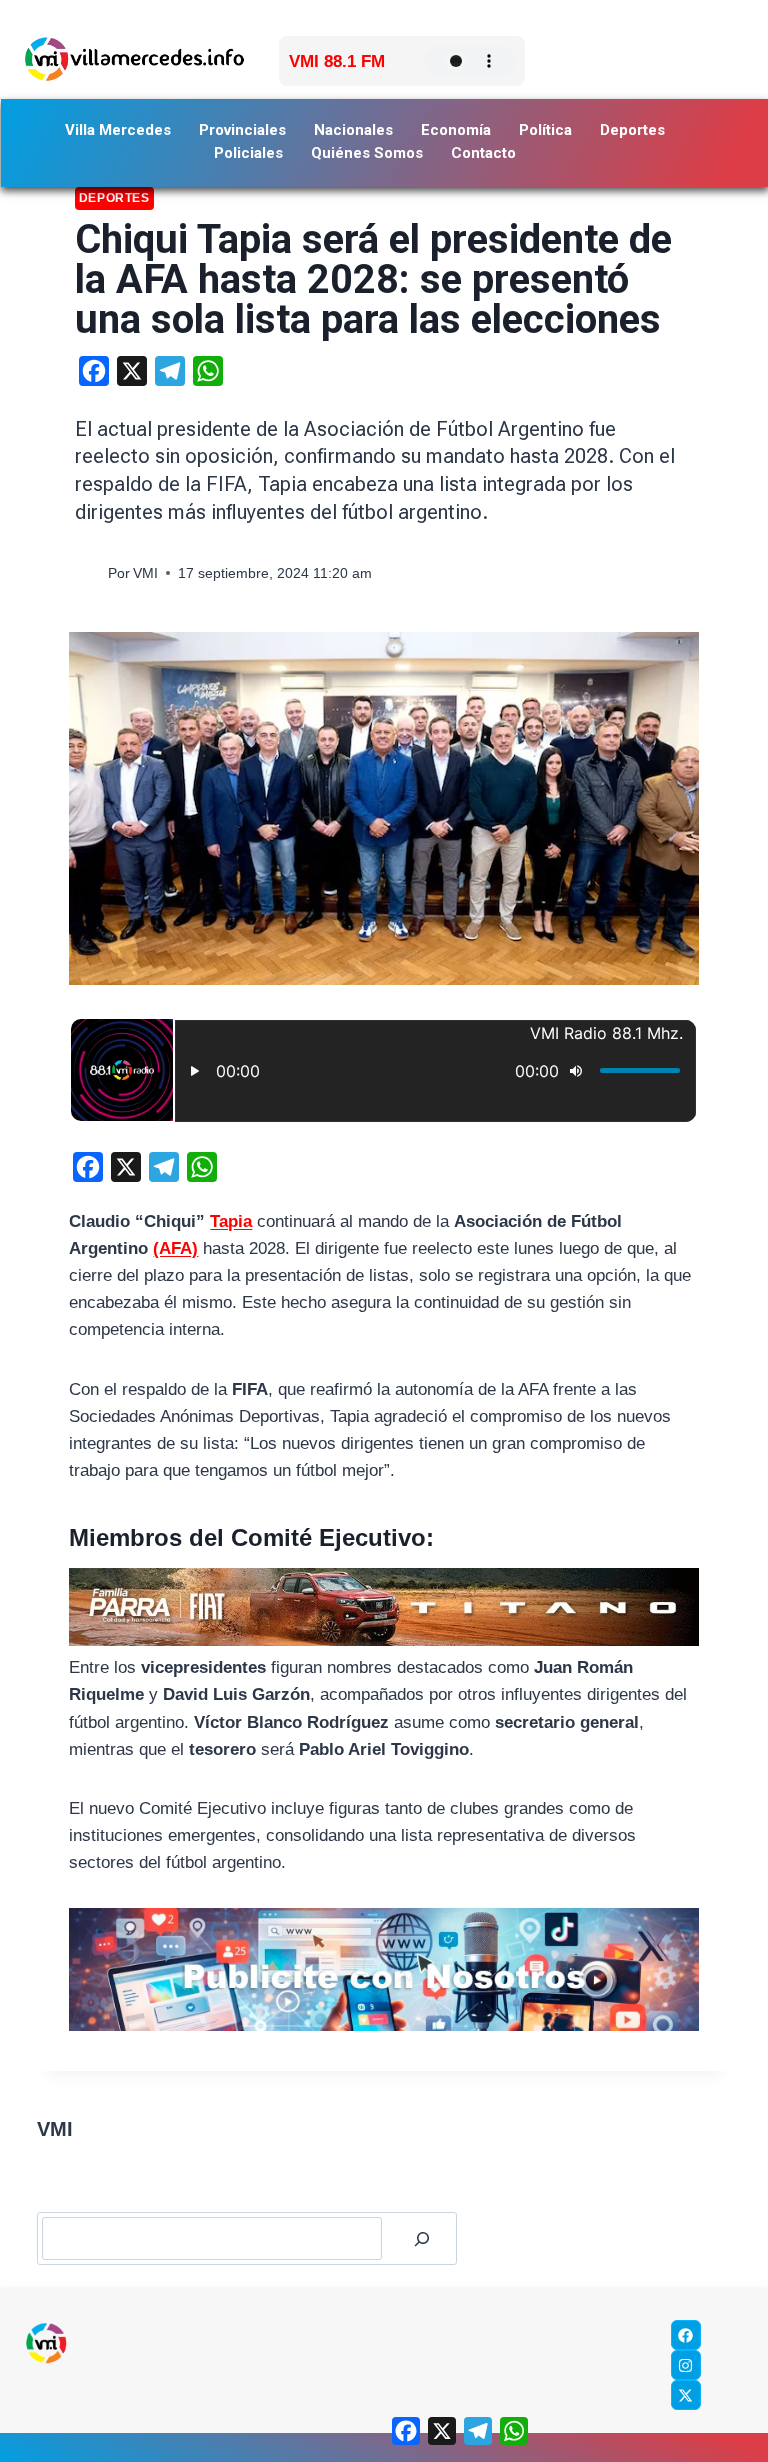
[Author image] (87, 573)
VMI (145, 573)
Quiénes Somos (367, 153)
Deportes (632, 130)
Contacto (483, 153)
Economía (456, 130)
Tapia (231, 1221)
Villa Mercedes (118, 130)
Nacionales (353, 130)
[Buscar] (422, 2238)
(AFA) (175, 1248)
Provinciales (242, 130)
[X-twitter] (686, 2395)
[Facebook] (686, 2335)
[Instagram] (686, 2365)
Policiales (248, 153)
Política (545, 130)
